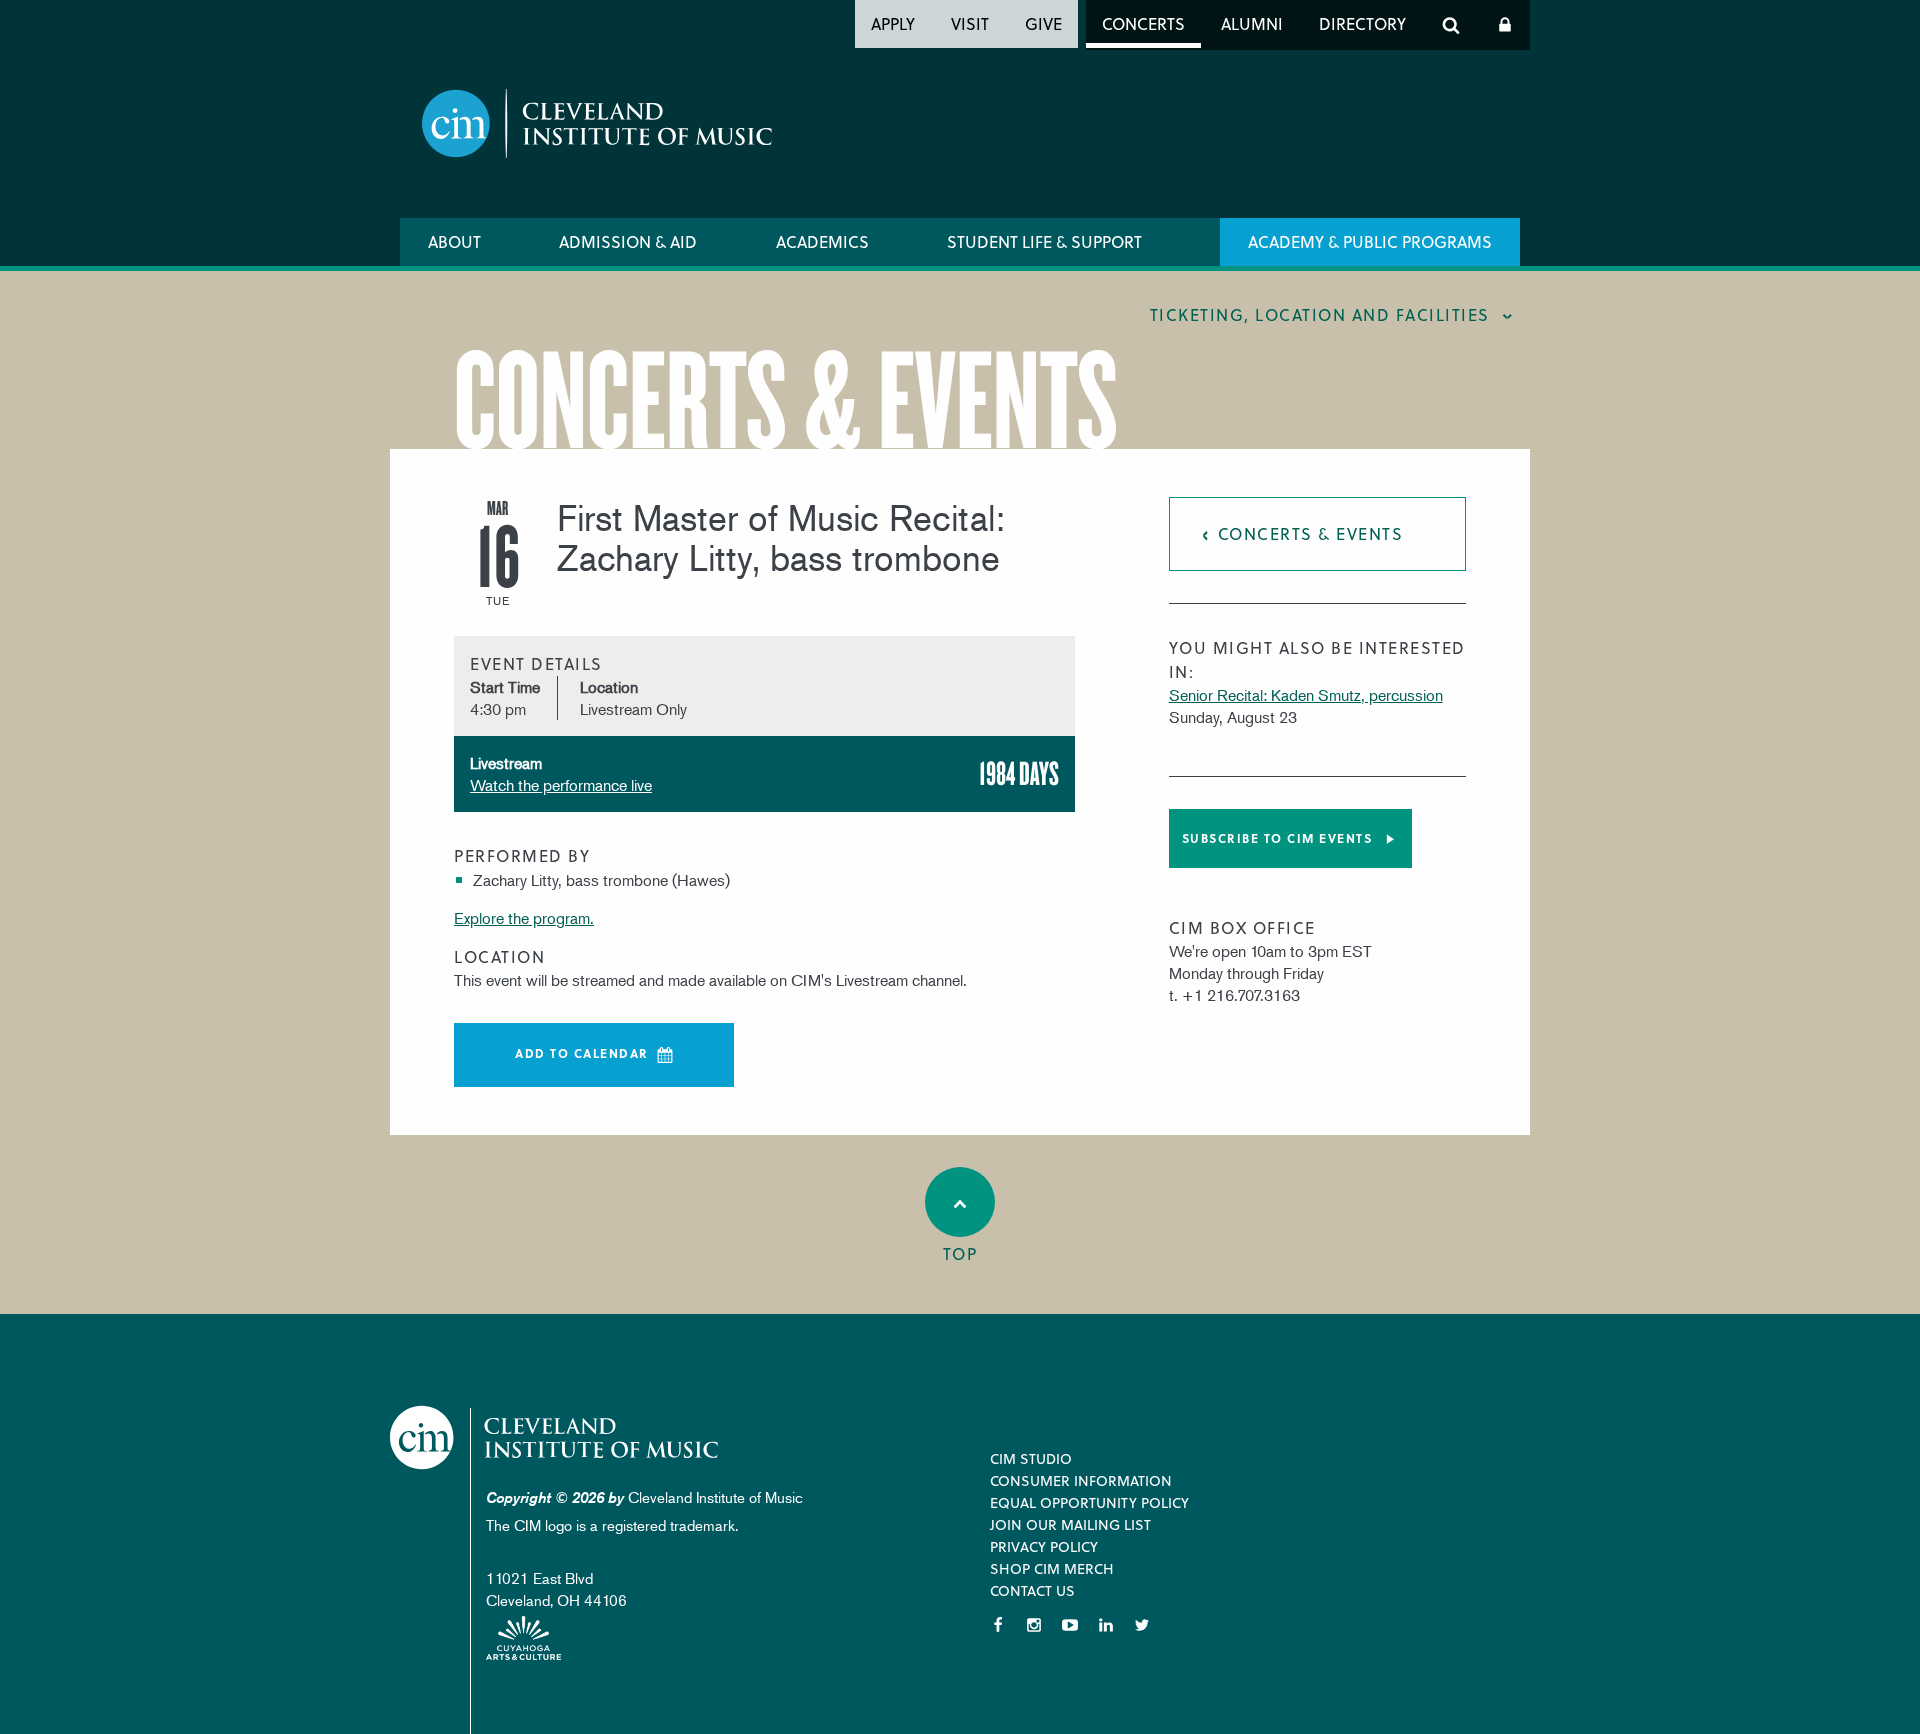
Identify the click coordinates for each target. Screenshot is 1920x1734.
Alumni (1252, 23)
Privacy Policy (1044, 1546)
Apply (893, 23)
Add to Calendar (582, 1053)
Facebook (998, 1625)
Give (1043, 23)
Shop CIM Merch (1052, 1568)
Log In (1505, 25)
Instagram (1034, 1625)
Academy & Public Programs (1370, 241)
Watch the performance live (561, 785)
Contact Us (1032, 1590)
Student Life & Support (1044, 241)
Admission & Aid (628, 241)
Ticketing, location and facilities (1320, 314)
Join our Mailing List (1070, 1524)
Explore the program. (524, 918)
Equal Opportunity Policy (1089, 1502)
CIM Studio (1031, 1458)
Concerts (1143, 23)
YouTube (1070, 1625)
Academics (822, 241)
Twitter (1142, 1625)
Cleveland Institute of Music (555, 1437)
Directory (1362, 23)
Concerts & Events (1311, 533)
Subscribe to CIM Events (1277, 838)
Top (960, 1253)
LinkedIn (1106, 1625)
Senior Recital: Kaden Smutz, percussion (1306, 695)
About (454, 241)
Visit (970, 23)
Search (1451, 25)
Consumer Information (1081, 1480)
